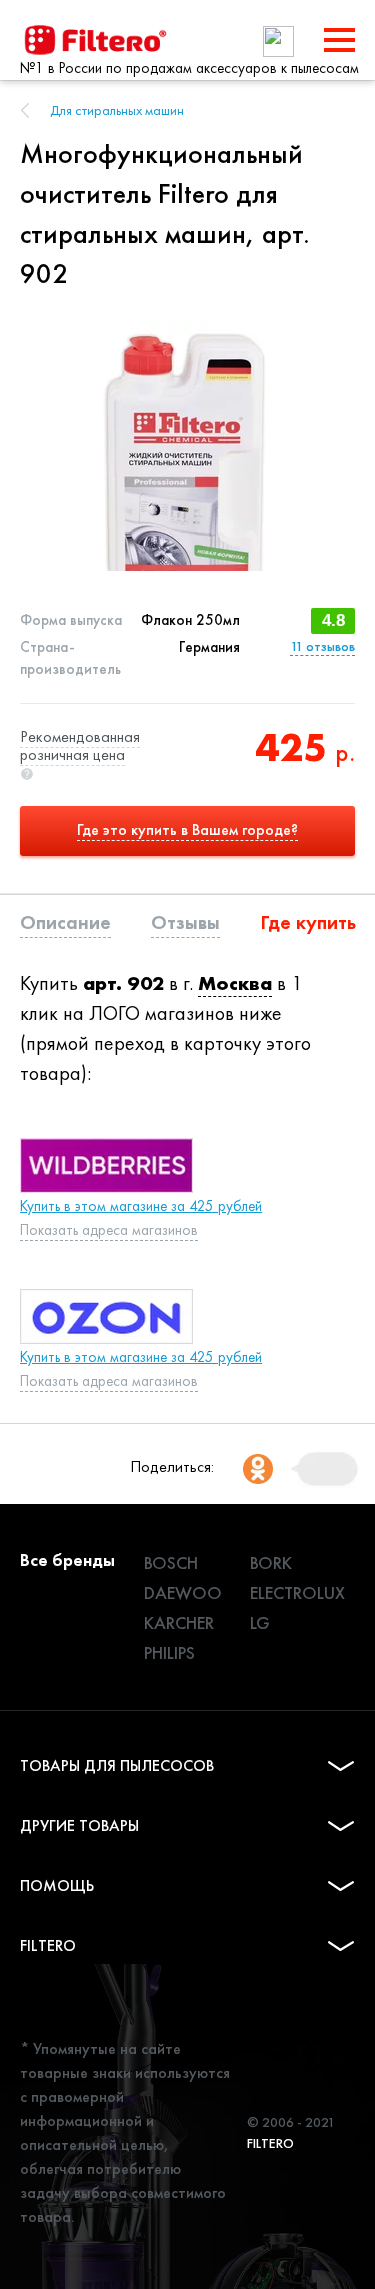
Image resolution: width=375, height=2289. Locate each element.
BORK (271, 1562)
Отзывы (185, 922)
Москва (235, 983)
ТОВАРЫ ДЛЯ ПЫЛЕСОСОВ (117, 1765)
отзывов (322, 646)
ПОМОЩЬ (57, 1885)
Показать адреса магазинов (109, 1230)
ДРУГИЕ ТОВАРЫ (79, 1825)
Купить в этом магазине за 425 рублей (141, 1206)
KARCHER (179, 1622)
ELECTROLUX (297, 1592)
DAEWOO (183, 1592)
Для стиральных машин (117, 110)
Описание (65, 922)
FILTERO (48, 1945)
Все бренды (67, 1559)
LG (260, 1622)
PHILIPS (169, 1652)
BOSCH (171, 1562)
